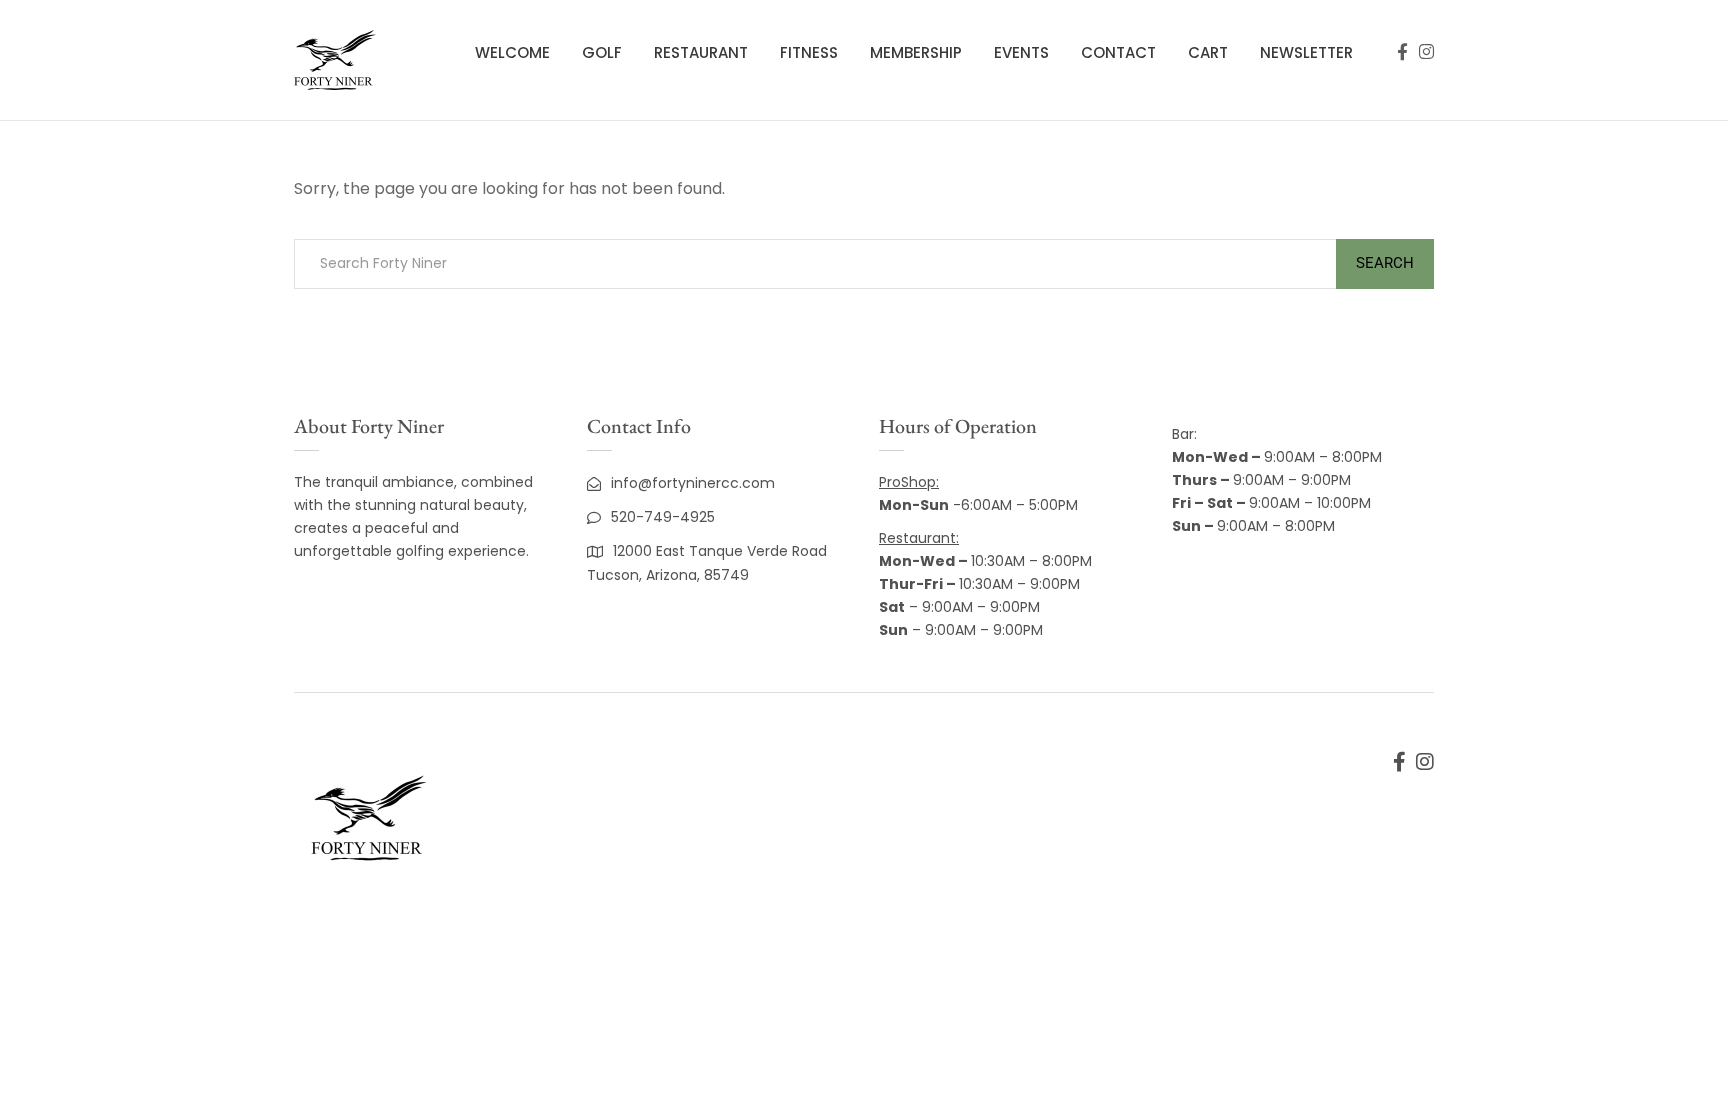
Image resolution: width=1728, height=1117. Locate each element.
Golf (602, 52)
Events (1021, 52)
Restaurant (701, 52)
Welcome (512, 52)
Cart (1208, 52)
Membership (916, 52)
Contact (1118, 52)
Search (1385, 263)
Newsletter (1306, 52)
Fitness (809, 52)
